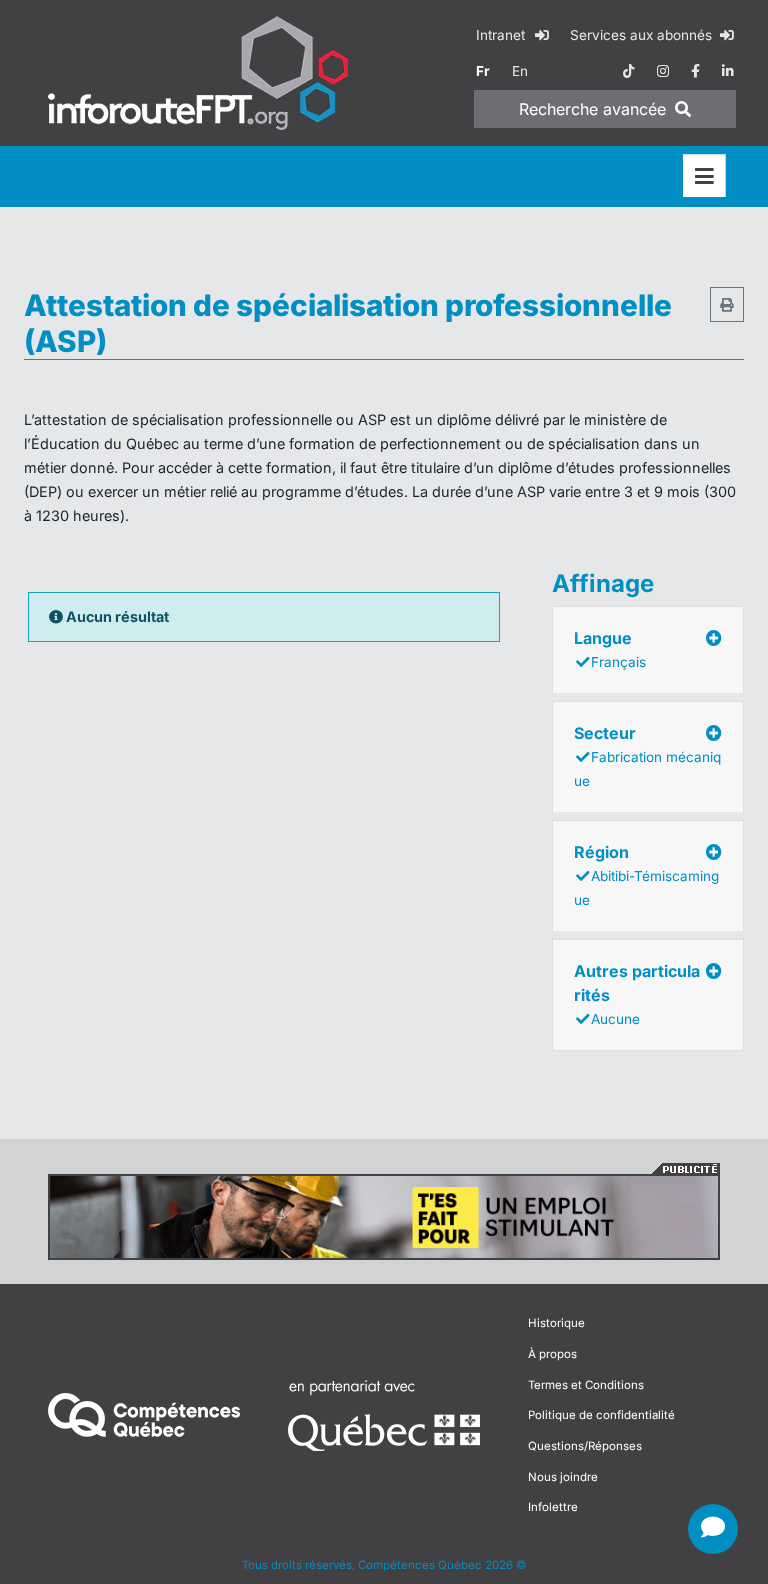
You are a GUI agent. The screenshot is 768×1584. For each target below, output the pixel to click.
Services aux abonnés (643, 35)
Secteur (647, 756)
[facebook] (695, 71)
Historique (556, 1323)
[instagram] (663, 71)
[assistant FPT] (713, 1529)
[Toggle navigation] (704, 176)
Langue (610, 649)
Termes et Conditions (586, 1385)
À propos (552, 1354)
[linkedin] (728, 71)
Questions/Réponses (585, 1446)
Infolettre (553, 1507)
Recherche (592, 109)
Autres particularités (637, 994)
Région (646, 875)
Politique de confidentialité (601, 1415)
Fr (483, 71)
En (520, 71)
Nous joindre (563, 1477)
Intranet (502, 35)
